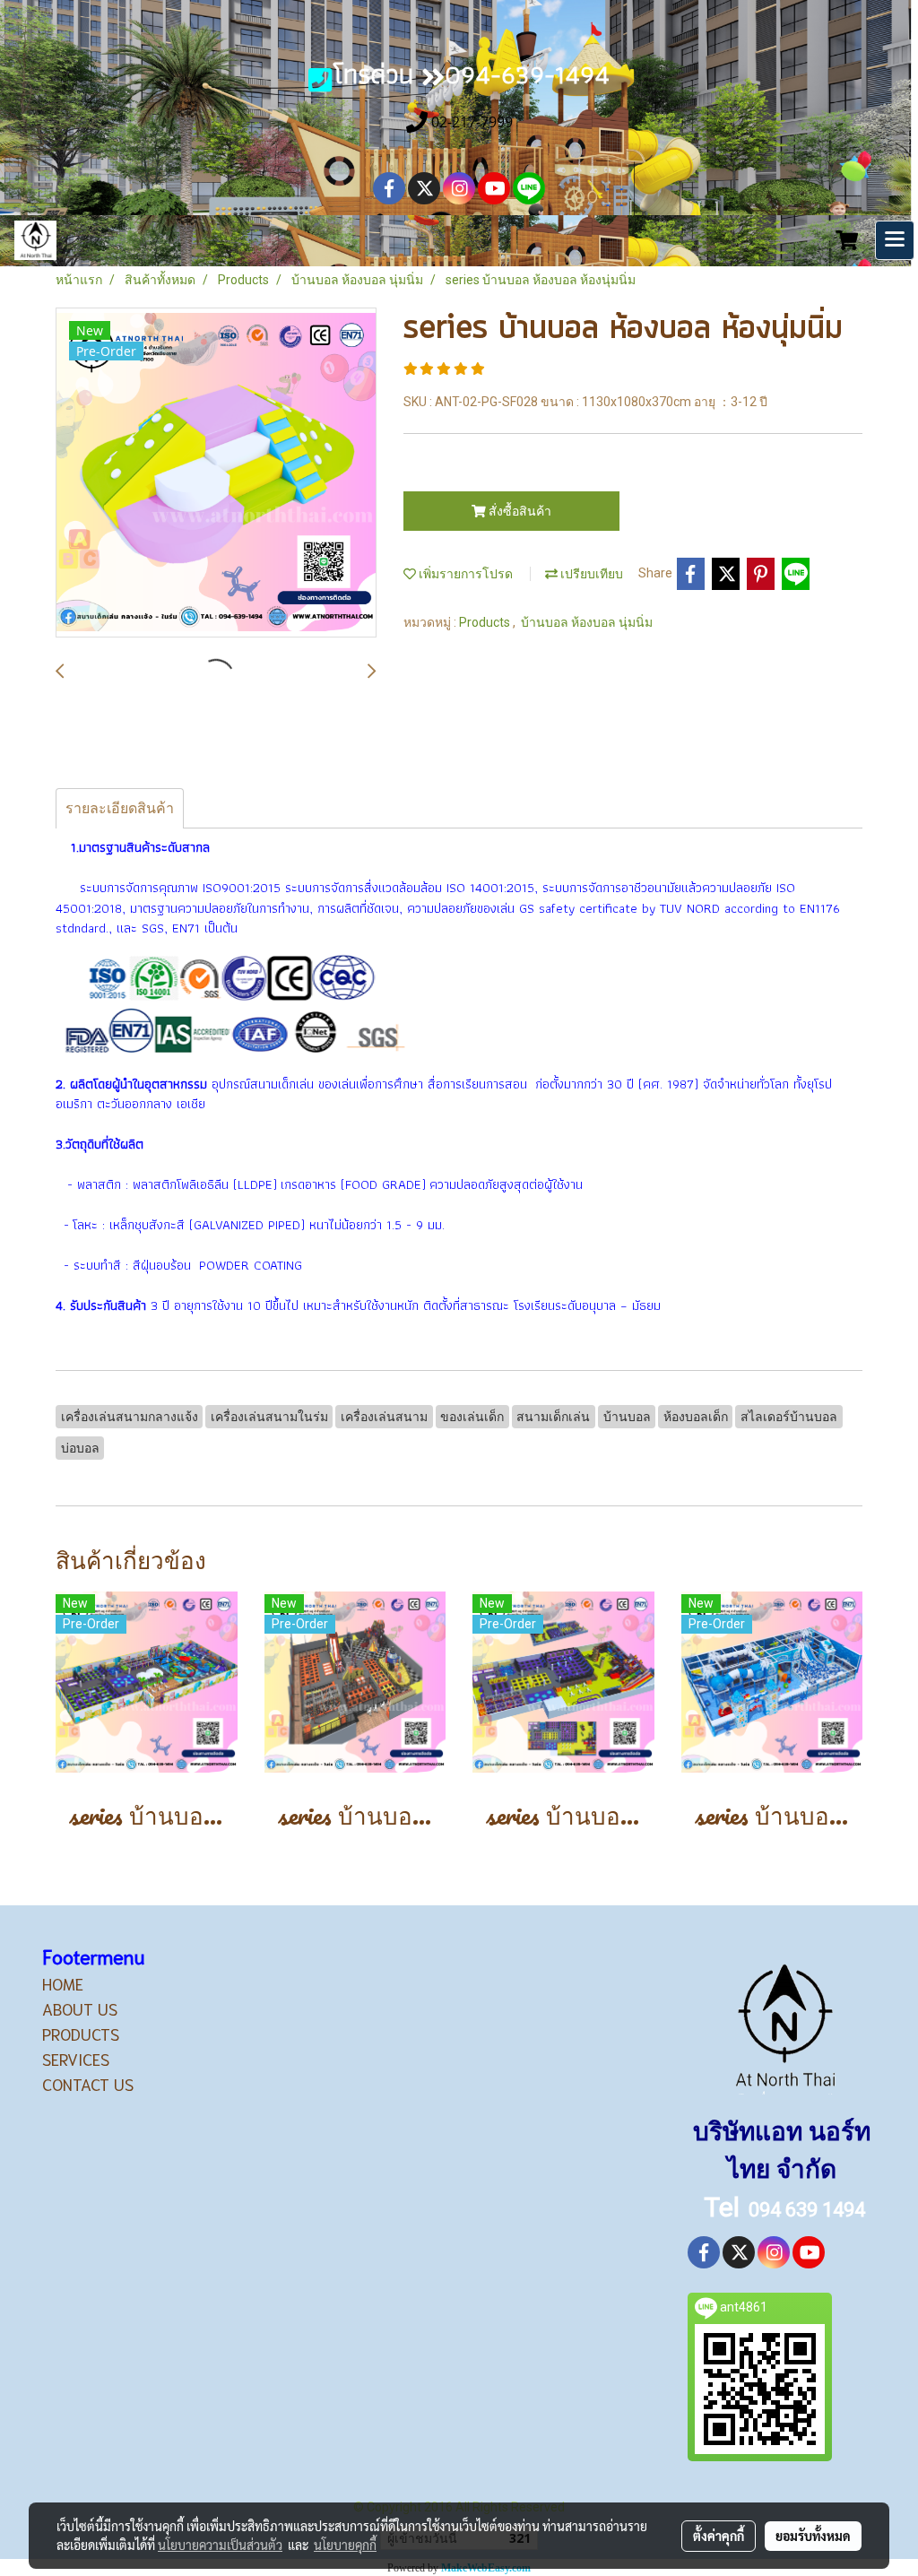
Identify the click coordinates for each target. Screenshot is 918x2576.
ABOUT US (80, 2008)
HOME (63, 1983)
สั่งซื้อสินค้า (519, 511)
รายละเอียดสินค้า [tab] (120, 808)
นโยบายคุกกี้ (345, 2545)
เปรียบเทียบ (590, 574)
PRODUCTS (81, 2034)
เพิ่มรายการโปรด (464, 574)
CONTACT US (88, 2084)
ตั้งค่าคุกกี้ (719, 2536)
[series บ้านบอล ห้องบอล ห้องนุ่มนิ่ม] (216, 473)
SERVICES (76, 2059)
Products (486, 622)
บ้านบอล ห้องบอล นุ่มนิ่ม (587, 622)
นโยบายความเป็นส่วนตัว (220, 2545)
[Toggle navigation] (895, 240)
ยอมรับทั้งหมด (813, 2536)
